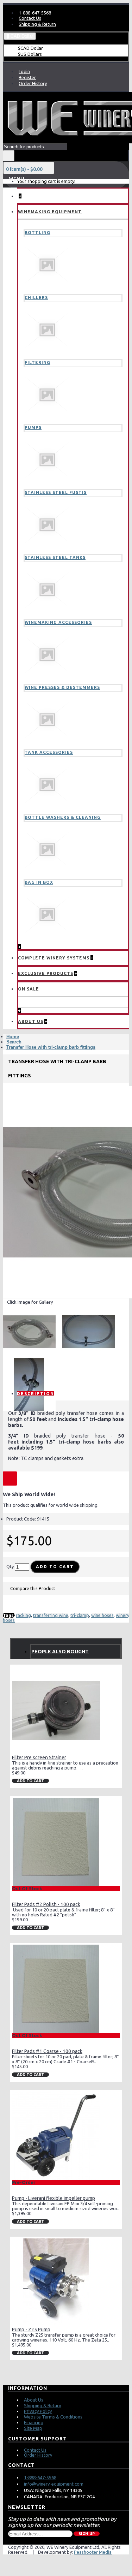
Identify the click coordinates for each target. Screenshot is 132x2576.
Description (36, 1394)
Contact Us (35, 2450)
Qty (10, 1566)
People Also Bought (60, 1652)
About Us (34, 2400)
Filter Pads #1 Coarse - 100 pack (47, 2051)
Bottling (37, 233)
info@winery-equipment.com (54, 2484)
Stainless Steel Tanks (55, 557)
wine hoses (102, 1615)
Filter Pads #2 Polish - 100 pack (46, 1904)
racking (23, 1615)
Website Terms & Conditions (53, 2417)
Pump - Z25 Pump (31, 2330)
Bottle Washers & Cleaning (63, 817)
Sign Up (87, 2534)
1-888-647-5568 (40, 2477)
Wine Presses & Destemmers (62, 687)
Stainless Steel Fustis (56, 492)
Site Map (33, 2428)
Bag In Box (39, 882)
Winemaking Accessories (58, 622)
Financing (34, 2422)
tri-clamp (80, 1615)
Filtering (37, 362)
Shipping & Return (43, 2405)
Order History (38, 2455)
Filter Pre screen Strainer (39, 1757)
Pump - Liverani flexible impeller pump (54, 2198)
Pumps (33, 427)
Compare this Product (33, 1588)
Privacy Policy (38, 2411)
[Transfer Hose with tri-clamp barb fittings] (32, 1334)
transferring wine (51, 1615)
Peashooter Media (93, 2552)
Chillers (36, 298)
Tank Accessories (49, 752)
